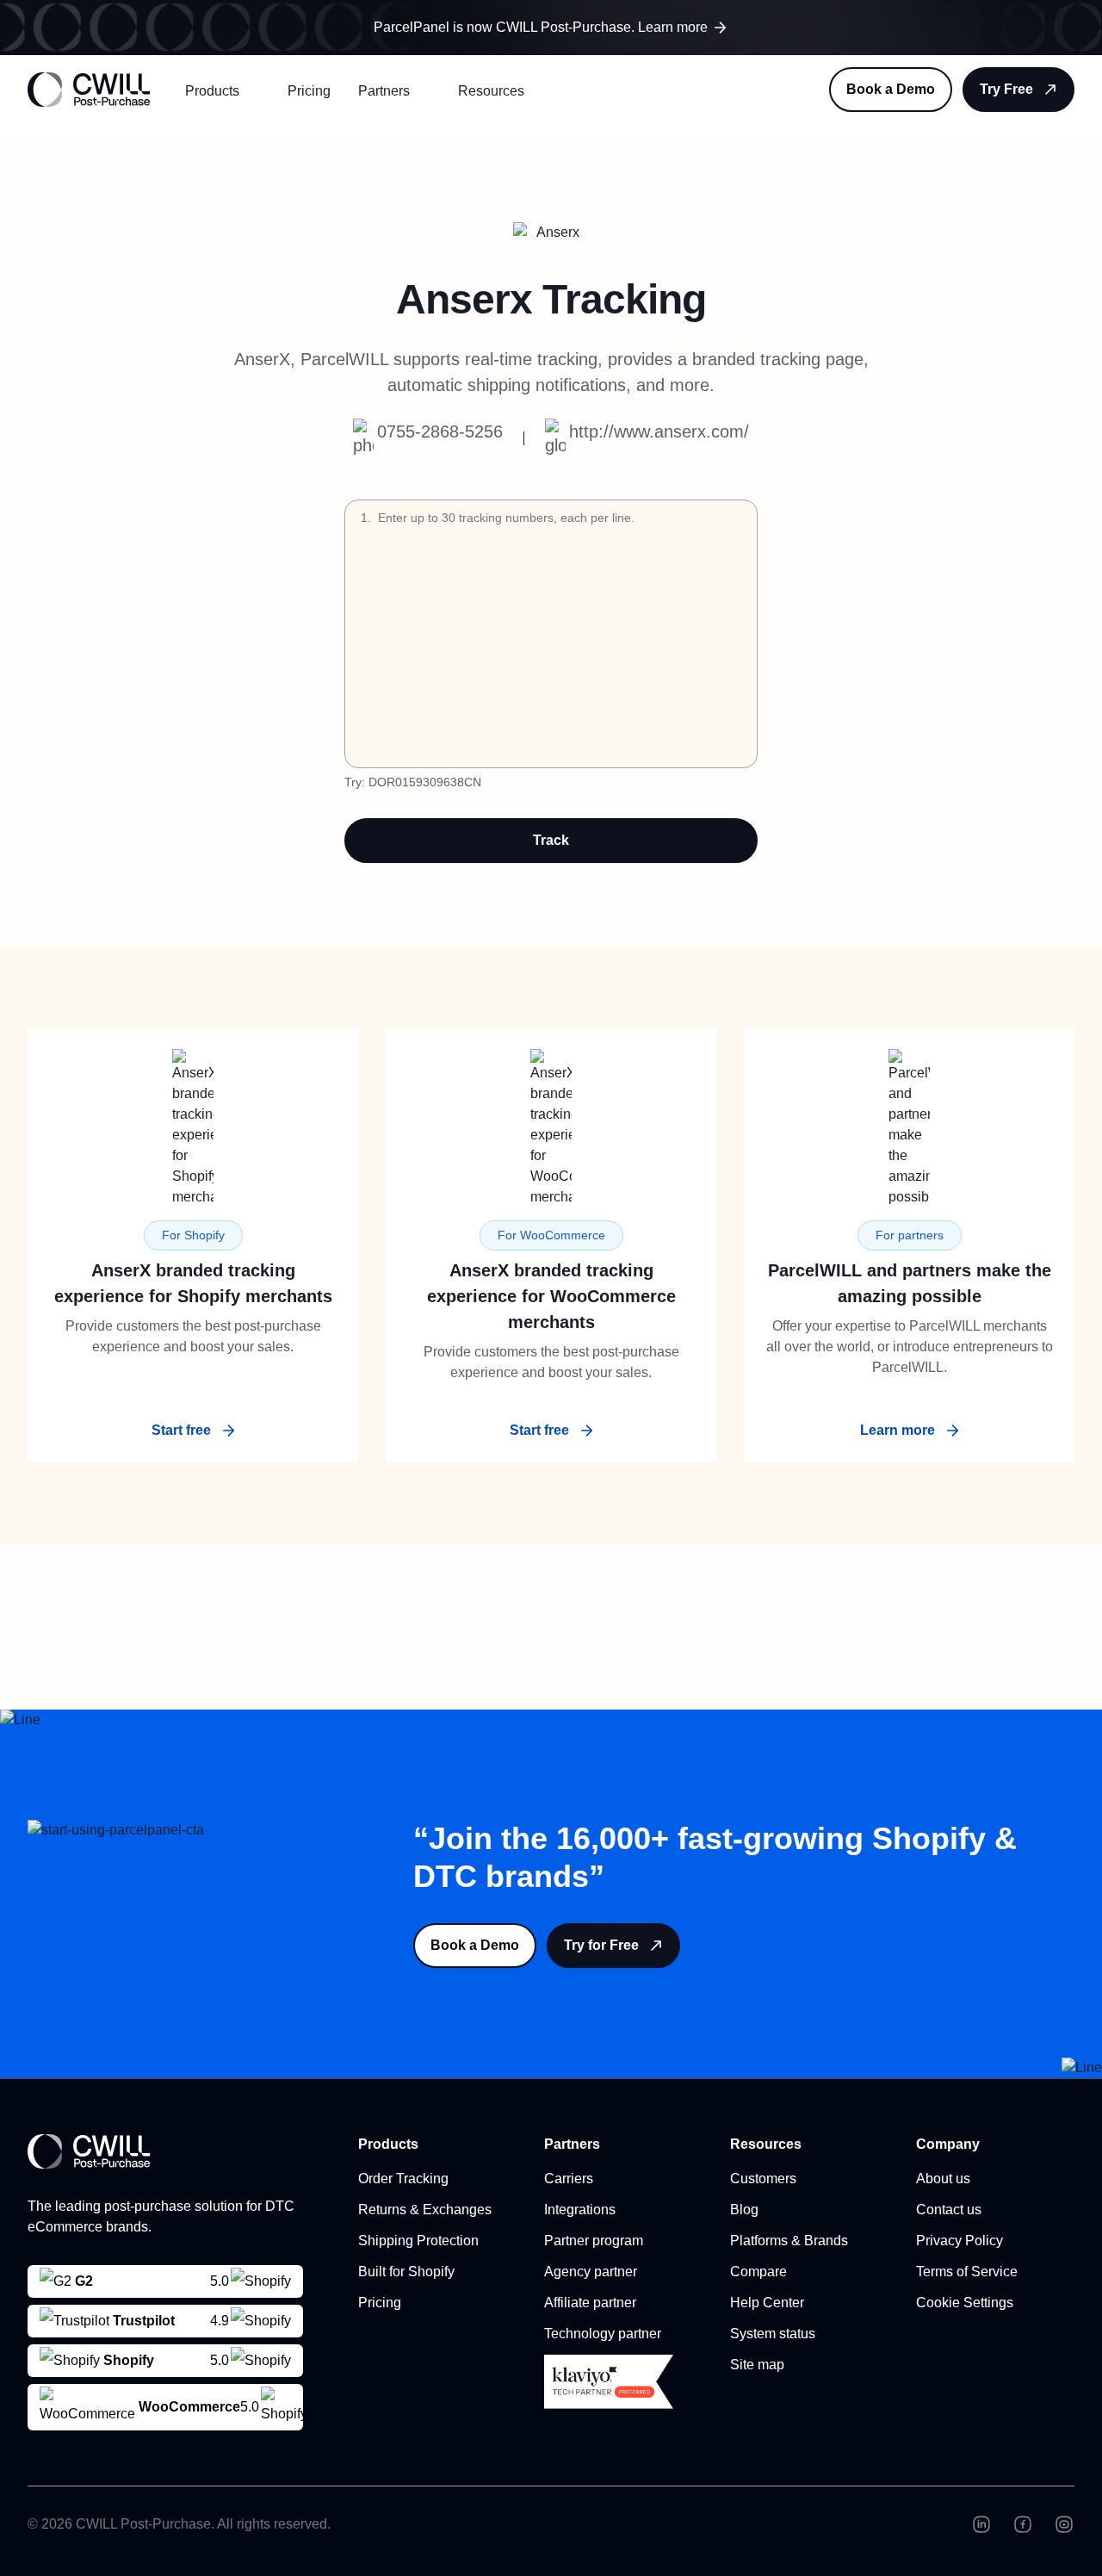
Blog (744, 2210)
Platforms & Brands (789, 2241)
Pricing (309, 91)
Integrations (580, 2210)
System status (773, 2334)
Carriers (569, 2179)
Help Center (767, 2303)
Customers (763, 2179)
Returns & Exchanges (425, 2210)
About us (943, 2179)
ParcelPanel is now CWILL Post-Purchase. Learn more (541, 27)
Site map (757, 2365)
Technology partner (603, 2334)
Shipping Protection (418, 2241)
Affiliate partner (590, 2303)
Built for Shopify (406, 2272)
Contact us (949, 2210)
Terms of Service (967, 2272)
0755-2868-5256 (440, 431)
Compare (758, 2272)
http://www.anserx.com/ (659, 431)
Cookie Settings (965, 2303)
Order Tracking (403, 2179)
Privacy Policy (960, 2241)
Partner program (594, 2241)
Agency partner (591, 2272)
